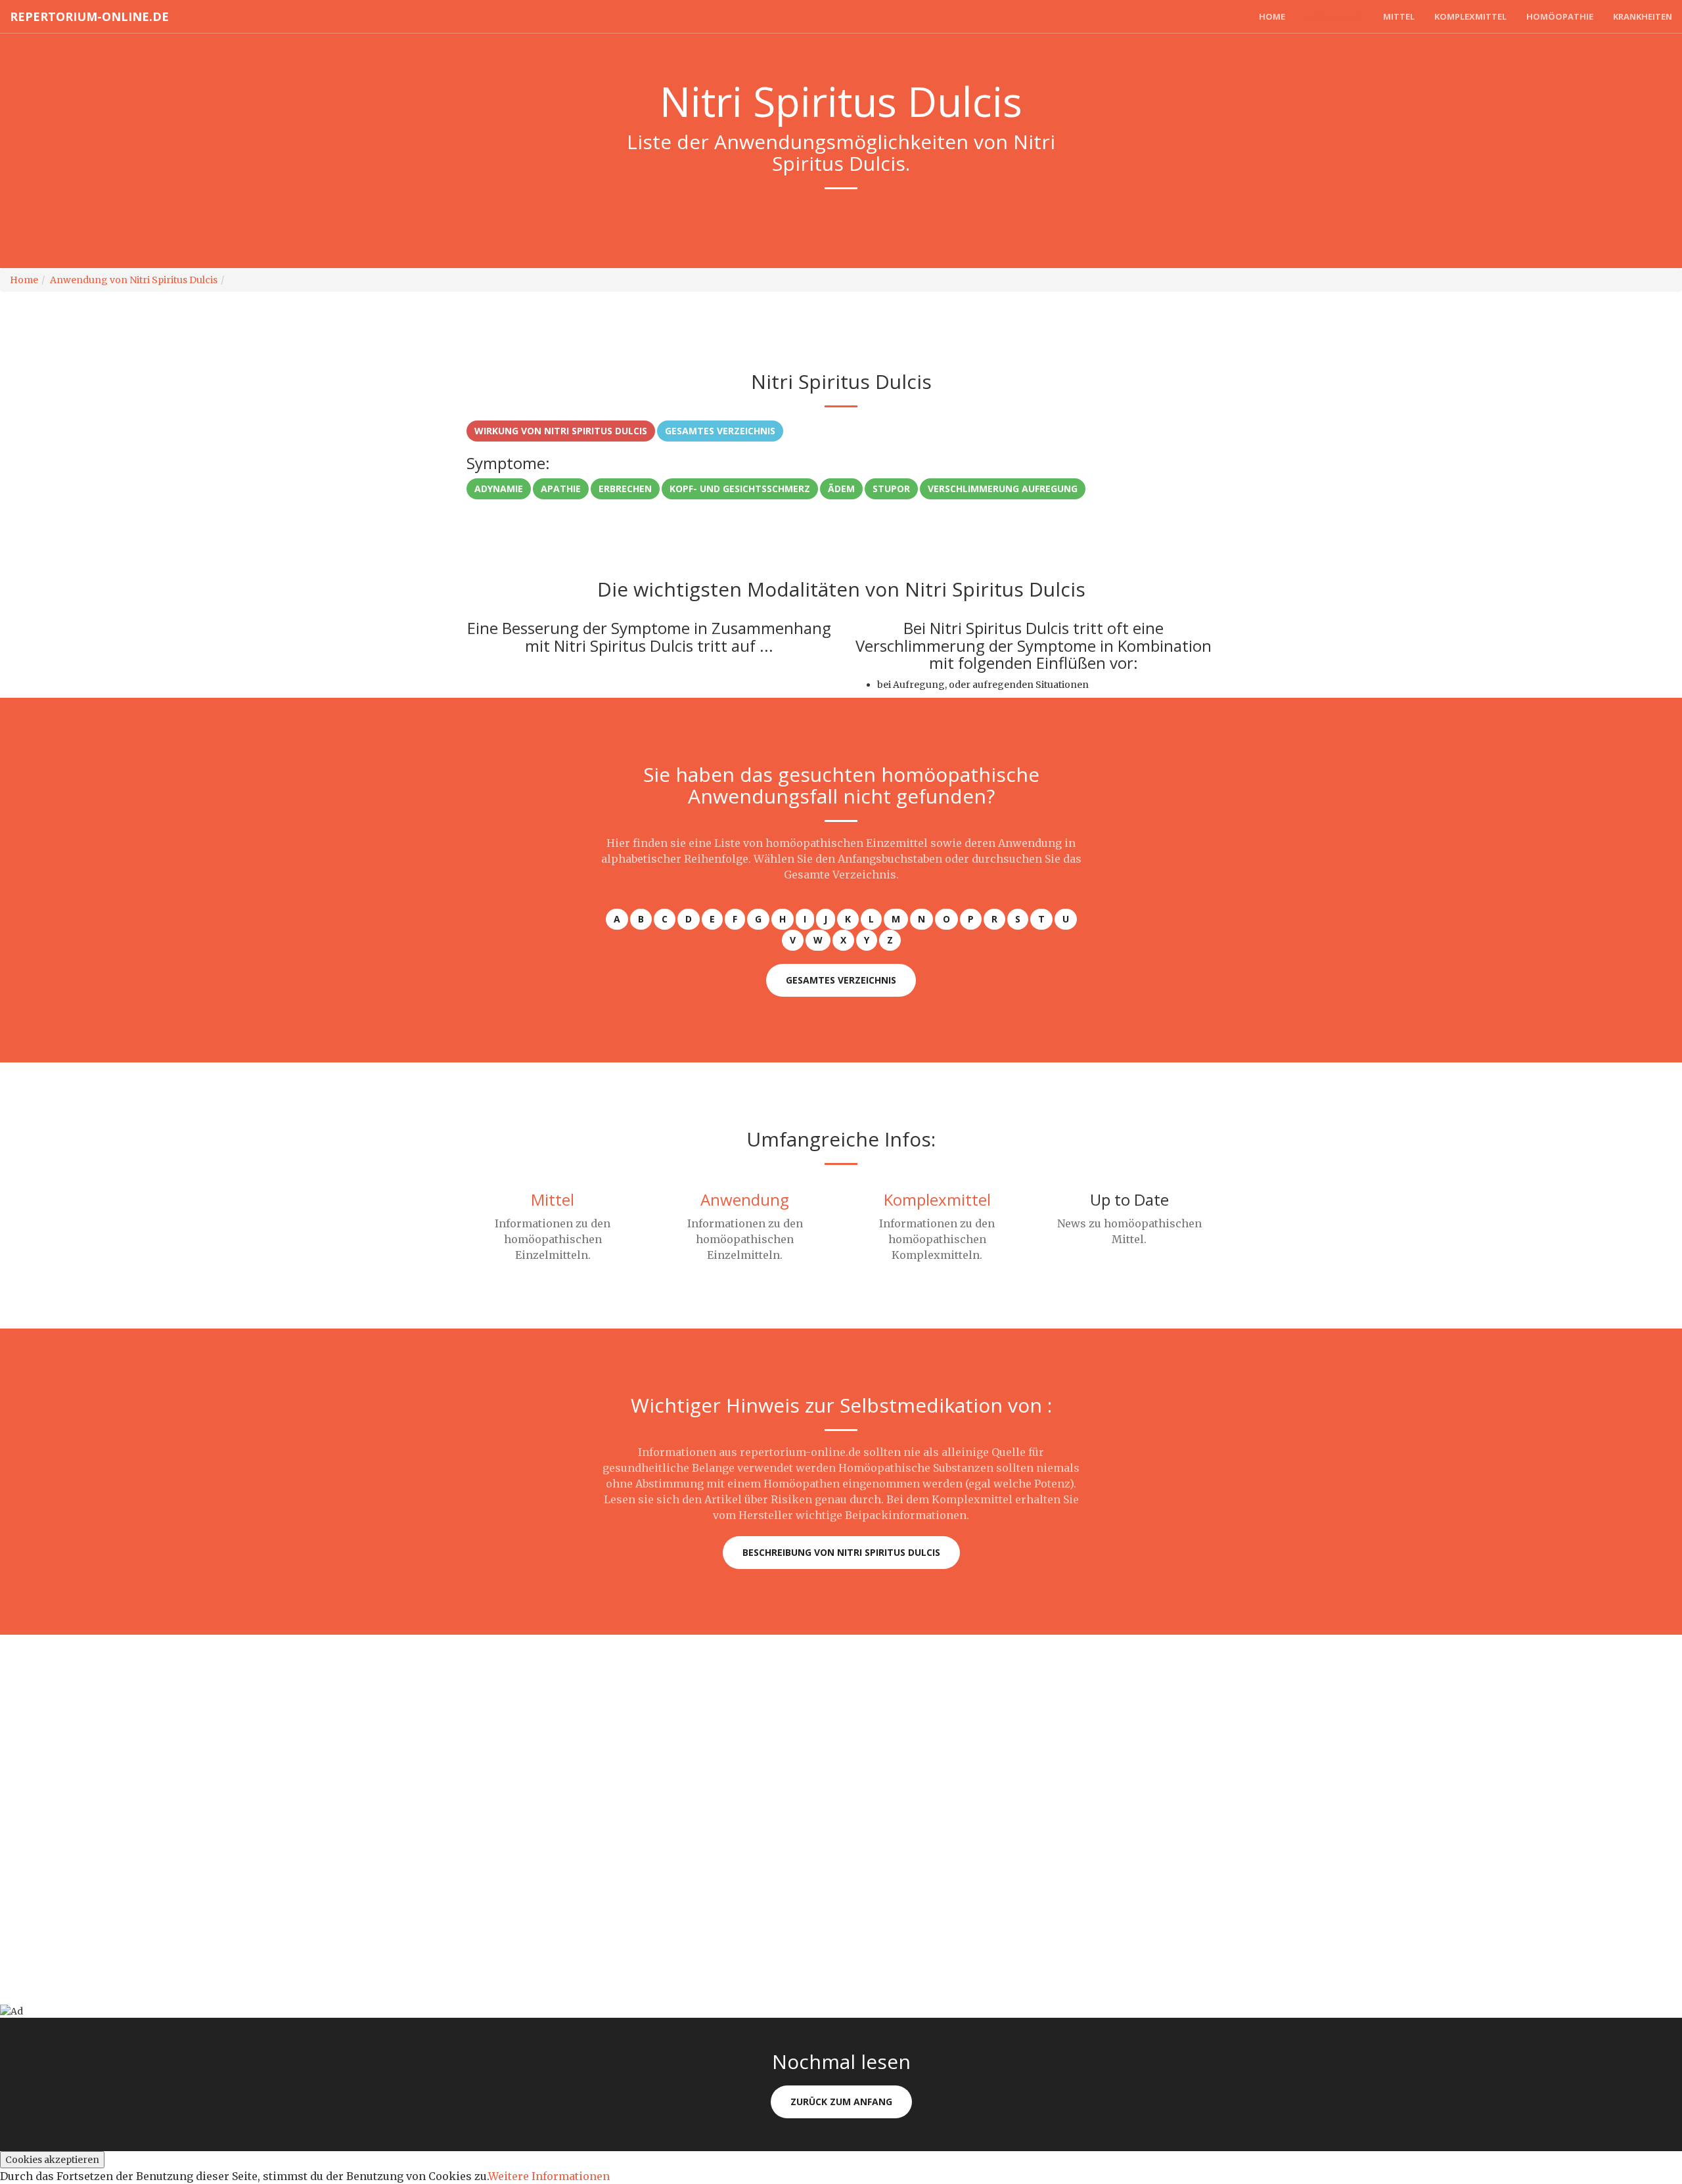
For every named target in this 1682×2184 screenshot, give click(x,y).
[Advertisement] (394, 1727)
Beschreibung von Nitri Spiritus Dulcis (841, 1552)
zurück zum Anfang (841, 2102)
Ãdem (841, 489)
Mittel (1399, 16)
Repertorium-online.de (89, 16)
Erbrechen (625, 489)
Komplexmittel (1470, 16)
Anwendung (1334, 16)
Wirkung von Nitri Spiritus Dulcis (561, 431)
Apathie (561, 489)
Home (1272, 16)
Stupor (891, 489)
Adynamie (499, 489)
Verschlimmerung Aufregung (1003, 489)
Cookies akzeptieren (52, 2160)
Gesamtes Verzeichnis (720, 431)
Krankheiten (1643, 16)
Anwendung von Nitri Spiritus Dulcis (134, 280)
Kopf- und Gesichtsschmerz (740, 489)
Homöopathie (1560, 16)
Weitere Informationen (549, 2176)
